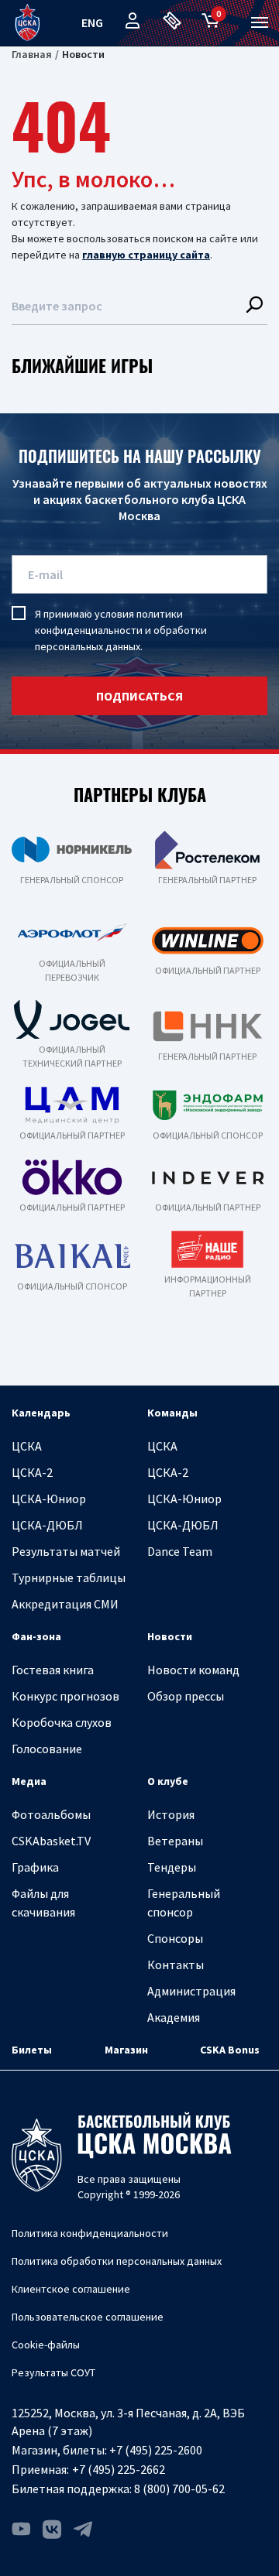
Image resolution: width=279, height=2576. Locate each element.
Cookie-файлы (46, 2345)
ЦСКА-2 (32, 1472)
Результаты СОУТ (53, 2372)
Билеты (32, 2050)
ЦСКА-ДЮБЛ (47, 1525)
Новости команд (193, 1670)
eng (92, 22)
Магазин (126, 2050)
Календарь (41, 1413)
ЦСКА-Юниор (49, 1499)
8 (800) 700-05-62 (179, 2489)
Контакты (176, 1965)
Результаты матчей (66, 1551)
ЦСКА (27, 1446)
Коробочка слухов (62, 1722)
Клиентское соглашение (71, 2289)
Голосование (47, 1749)
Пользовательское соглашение (88, 2317)
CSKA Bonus (230, 2050)
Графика (35, 1867)
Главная (32, 54)
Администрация (191, 1991)
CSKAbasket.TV (51, 1841)
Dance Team (180, 1551)
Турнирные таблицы (69, 1577)
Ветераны (175, 1841)
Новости (170, 1636)
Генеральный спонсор (184, 1903)
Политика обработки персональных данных (117, 2261)
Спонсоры (175, 1938)
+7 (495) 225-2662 (119, 2469)
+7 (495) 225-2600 (156, 2450)
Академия (174, 2017)
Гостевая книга (53, 1670)
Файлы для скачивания (43, 1903)
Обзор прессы (186, 1696)
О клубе (168, 1781)
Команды (172, 1413)
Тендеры (172, 1867)
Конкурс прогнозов (65, 1696)
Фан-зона (36, 1636)
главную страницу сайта (146, 255)
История (171, 1814)
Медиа (29, 1781)
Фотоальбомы (51, 1814)
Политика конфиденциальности (90, 2233)
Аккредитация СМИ (65, 1604)
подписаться (139, 696)
